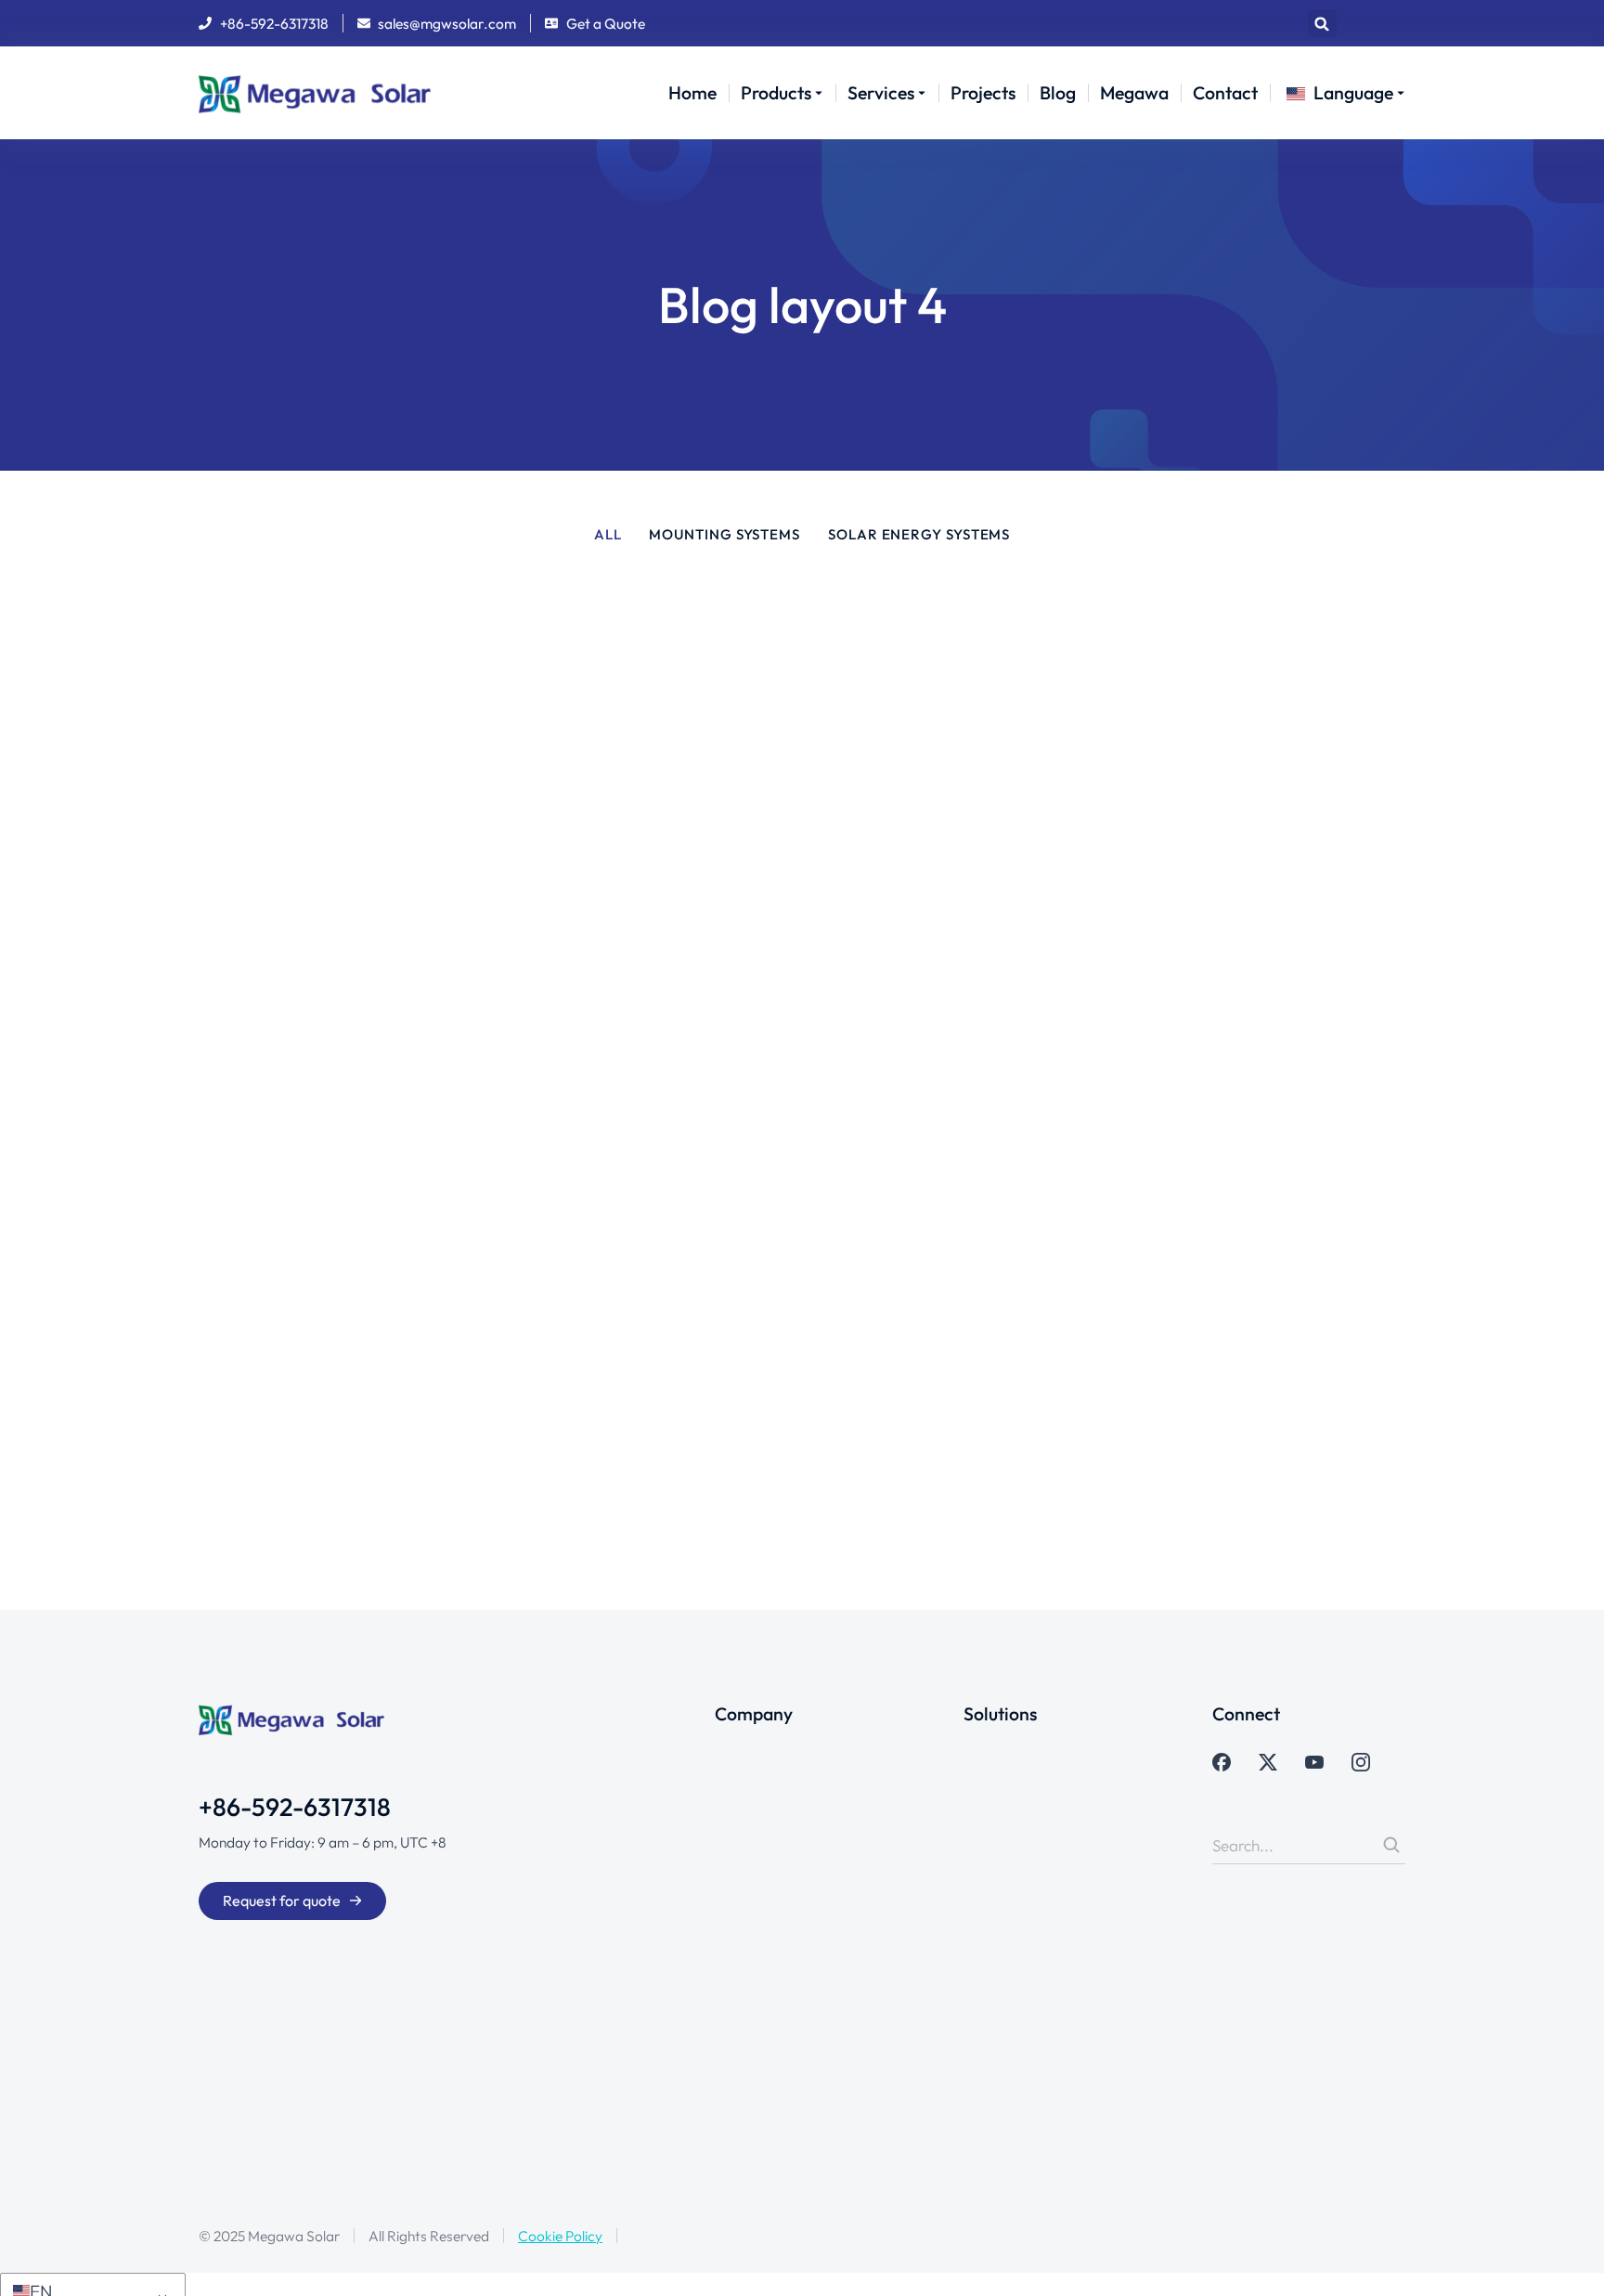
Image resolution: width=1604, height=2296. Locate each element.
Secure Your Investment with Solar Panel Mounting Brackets (1207, 1274)
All (608, 535)
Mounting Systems (724, 535)
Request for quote (282, 1900)
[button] (1322, 24)
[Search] (1391, 1845)
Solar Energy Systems (919, 535)
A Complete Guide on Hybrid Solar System (1209, 970)
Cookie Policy (560, 2236)
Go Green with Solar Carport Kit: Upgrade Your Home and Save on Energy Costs (566, 965)
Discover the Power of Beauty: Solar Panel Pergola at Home (573, 670)
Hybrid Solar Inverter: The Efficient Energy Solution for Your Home (1206, 683)
